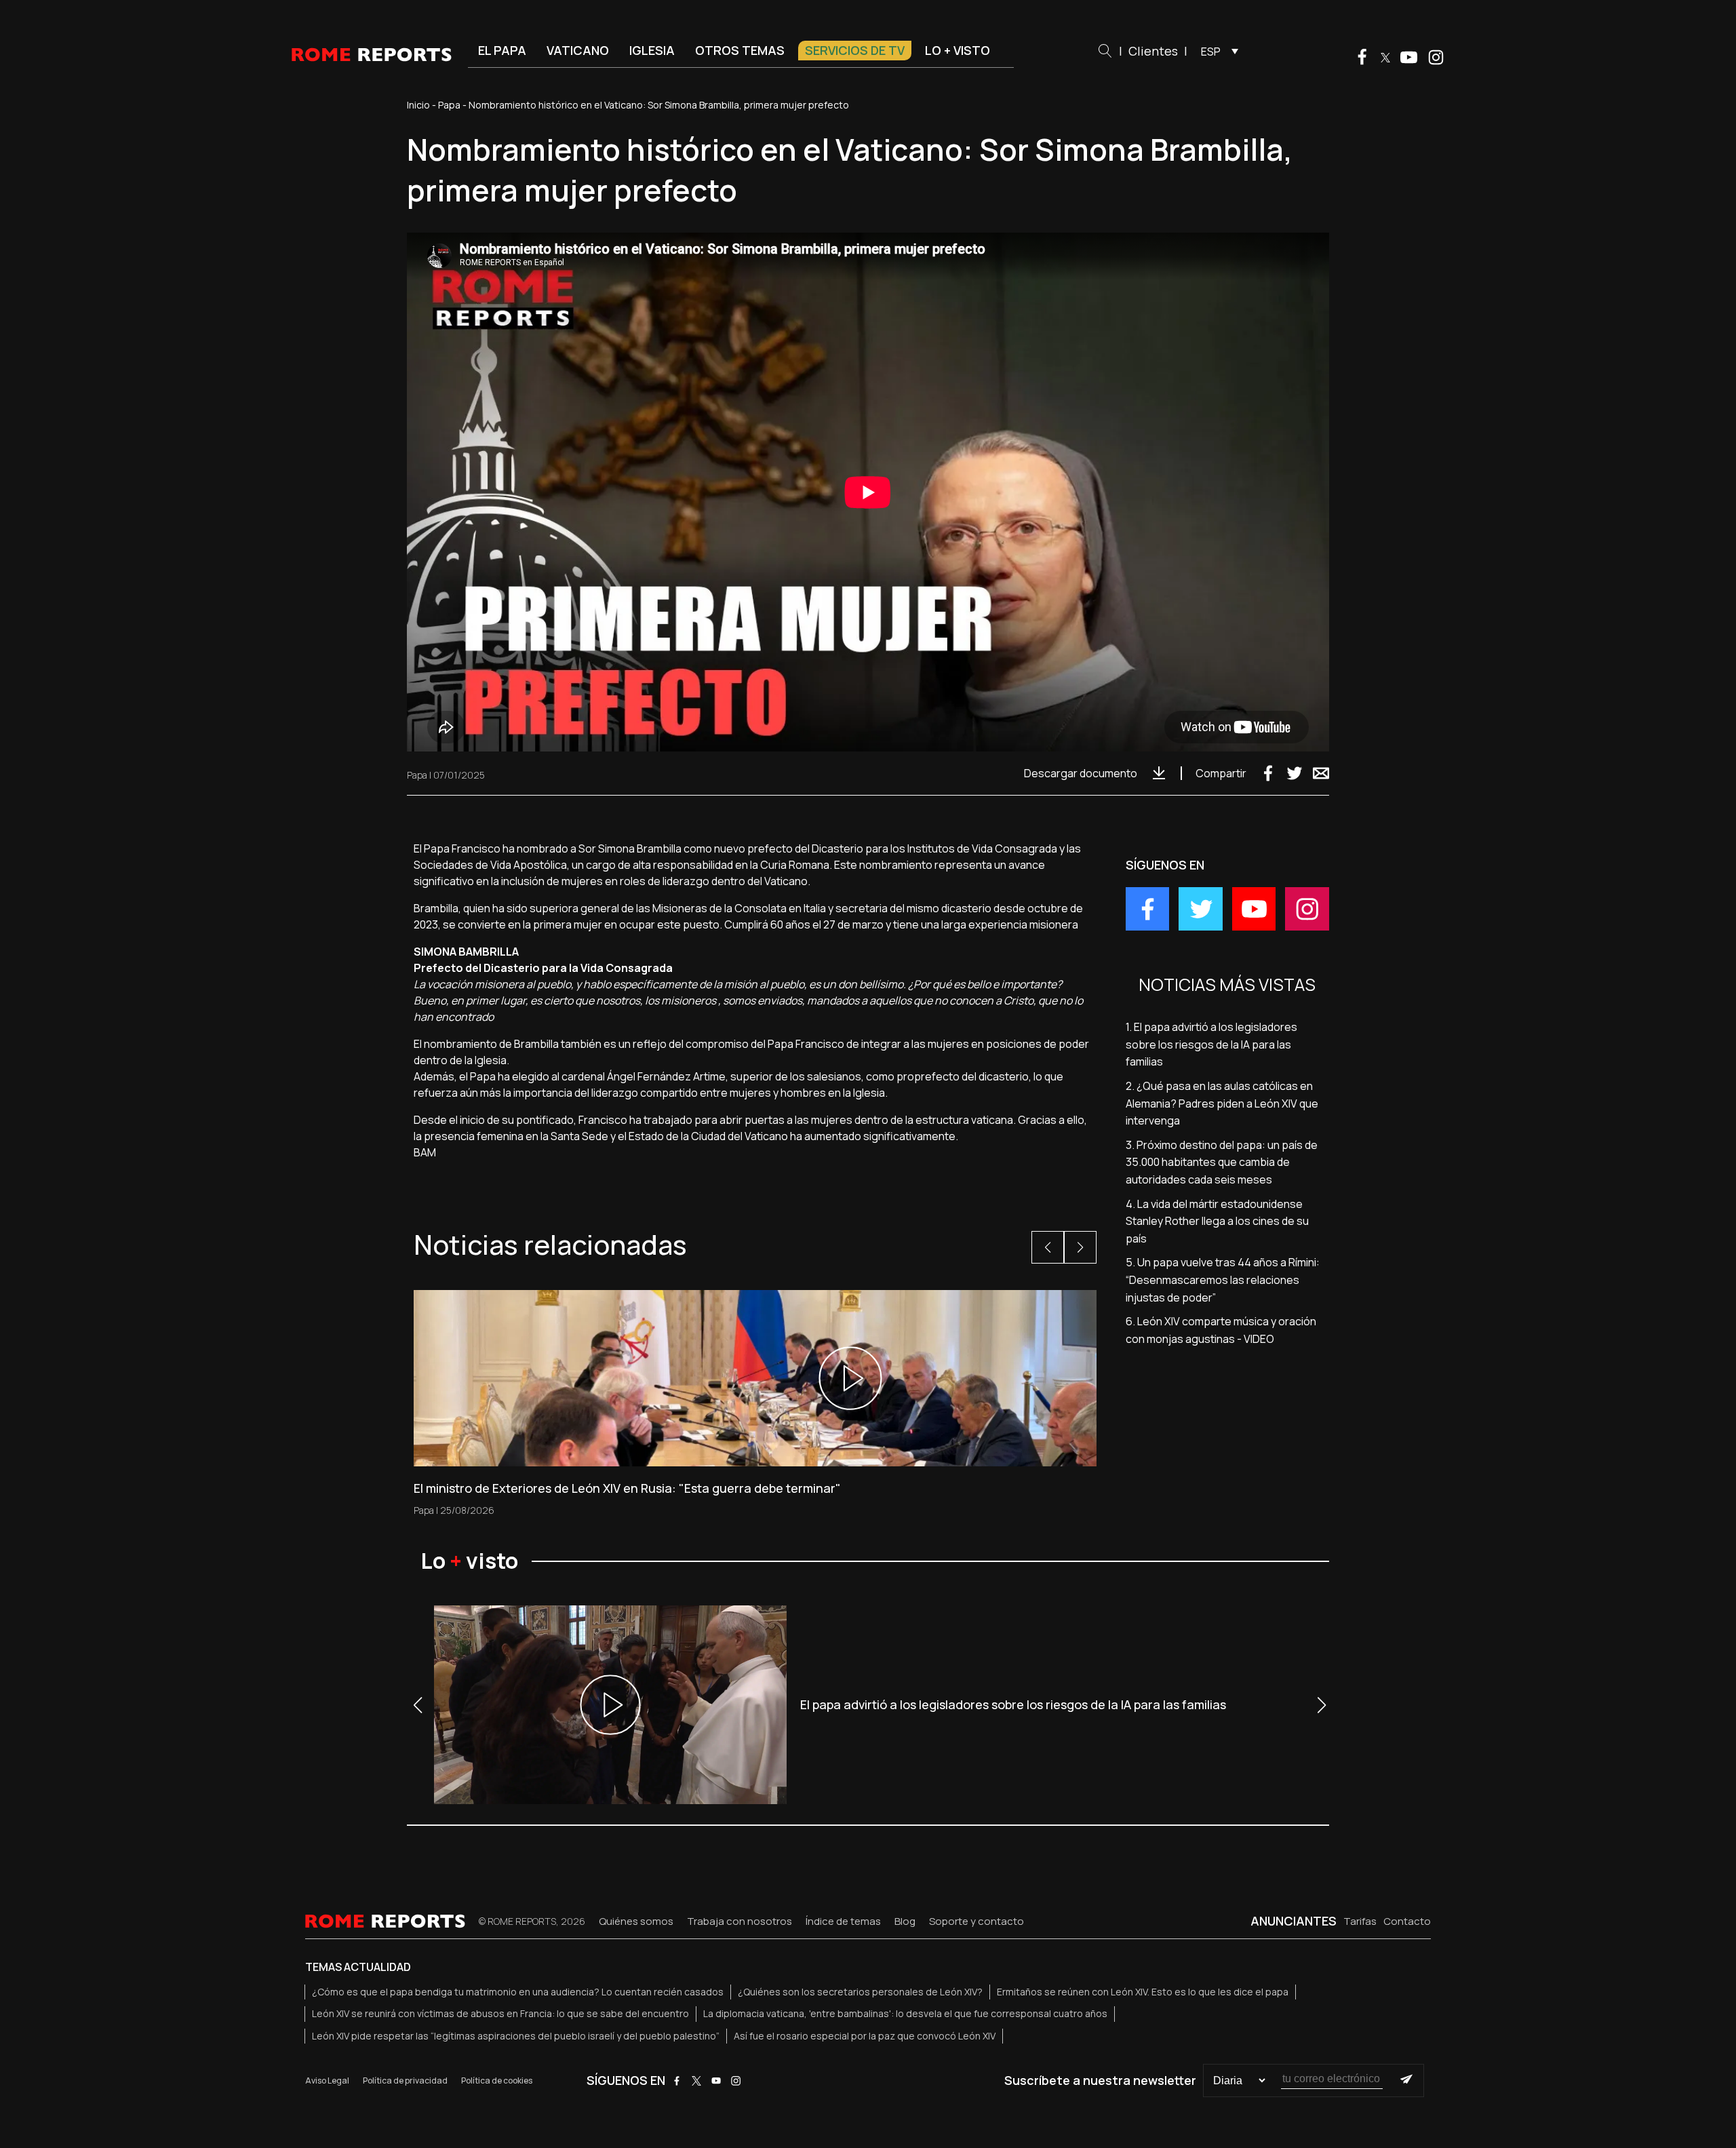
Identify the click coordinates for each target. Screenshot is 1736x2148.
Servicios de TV (855, 50)
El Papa (502, 50)
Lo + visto (958, 50)
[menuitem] (1216, 51)
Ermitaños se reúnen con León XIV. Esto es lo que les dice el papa (1143, 1992)
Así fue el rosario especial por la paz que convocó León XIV (865, 2036)
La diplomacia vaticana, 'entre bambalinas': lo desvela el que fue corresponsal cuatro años (905, 2013)
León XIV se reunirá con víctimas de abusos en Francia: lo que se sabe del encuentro (500, 2013)
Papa (449, 105)
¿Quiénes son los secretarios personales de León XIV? (860, 1992)
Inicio (418, 105)
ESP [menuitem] (1211, 52)
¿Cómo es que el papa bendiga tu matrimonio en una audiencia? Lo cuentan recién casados (518, 1992)
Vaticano (578, 50)
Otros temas (740, 50)
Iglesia (652, 50)
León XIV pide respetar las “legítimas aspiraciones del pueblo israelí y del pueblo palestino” (516, 2036)
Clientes (1153, 51)
